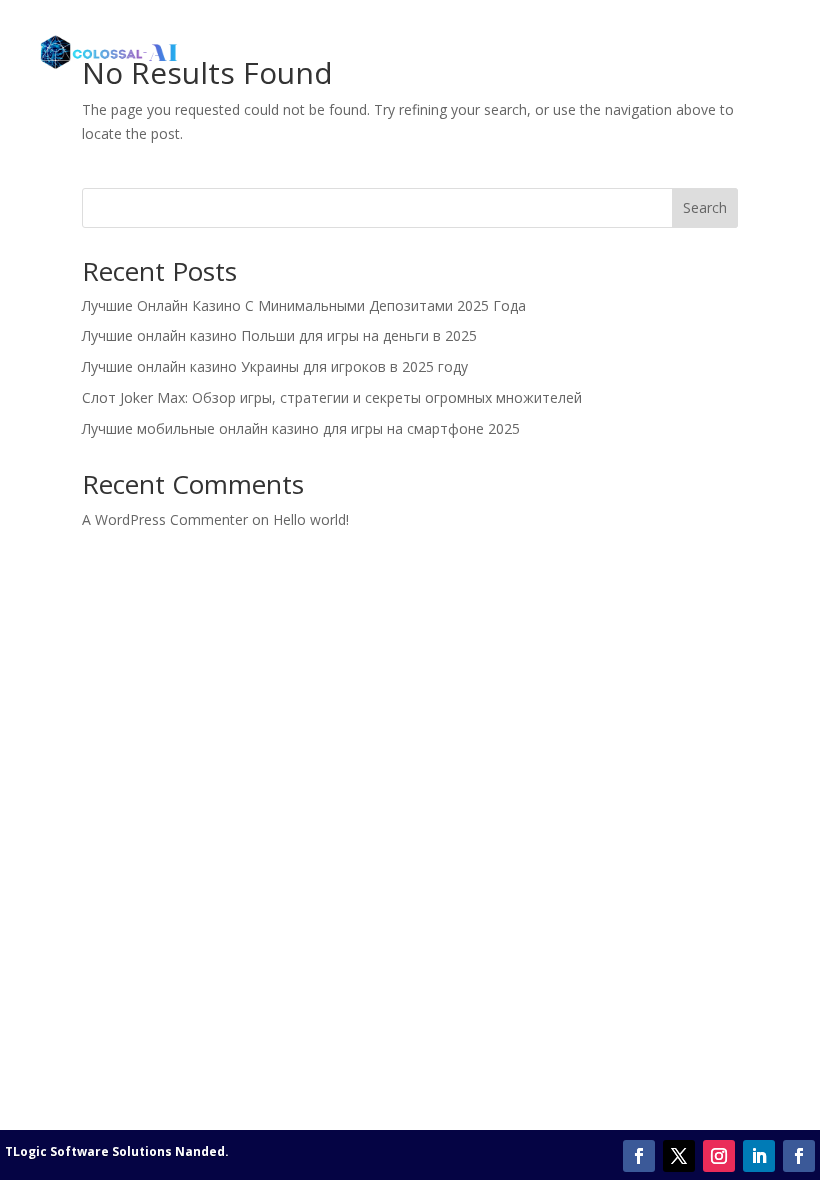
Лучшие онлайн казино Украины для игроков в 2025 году (275, 366)
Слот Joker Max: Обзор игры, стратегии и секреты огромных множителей (332, 397)
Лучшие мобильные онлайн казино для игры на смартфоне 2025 (301, 428)
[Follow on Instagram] (719, 1156)
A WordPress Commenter (165, 519)
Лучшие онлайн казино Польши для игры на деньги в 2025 (279, 335)
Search (705, 207)
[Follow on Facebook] (639, 1156)
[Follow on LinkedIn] (759, 1156)
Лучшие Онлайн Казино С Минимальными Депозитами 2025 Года (304, 305)
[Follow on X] (679, 1156)
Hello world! (311, 519)
